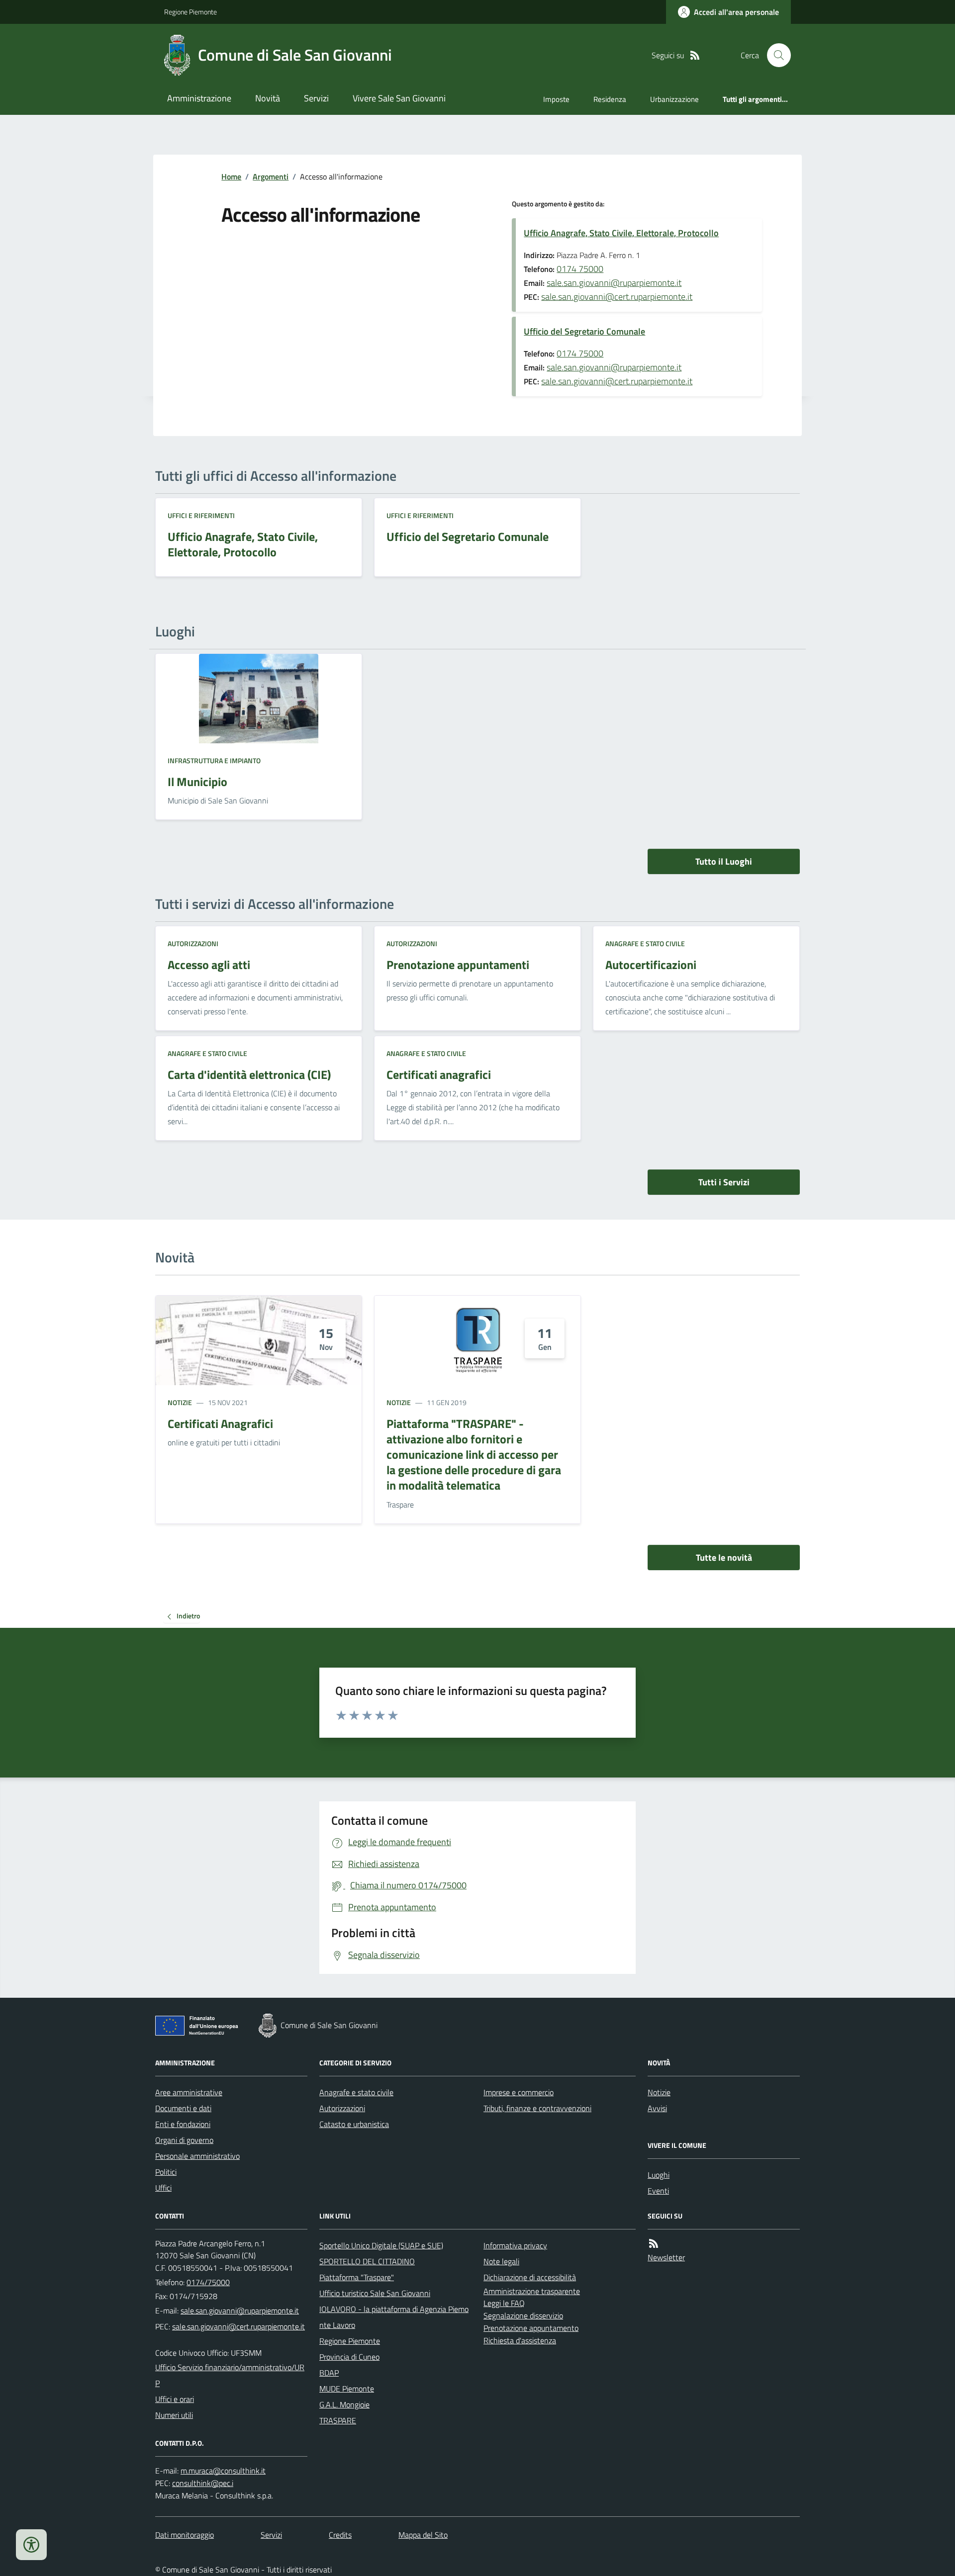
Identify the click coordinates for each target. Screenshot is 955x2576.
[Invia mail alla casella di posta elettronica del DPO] (223, 2471)
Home (231, 177)
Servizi (316, 98)
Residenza (610, 99)
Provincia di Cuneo (349, 2357)
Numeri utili (174, 2415)
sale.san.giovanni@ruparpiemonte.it (614, 283)
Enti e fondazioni (183, 2124)
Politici (166, 2172)
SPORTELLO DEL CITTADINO (367, 2261)
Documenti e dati (183, 2108)
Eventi (658, 2191)
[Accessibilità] (31, 2545)
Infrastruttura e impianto (214, 760)
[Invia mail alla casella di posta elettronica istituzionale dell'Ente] (240, 2310)
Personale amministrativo (197, 2156)
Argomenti (271, 177)
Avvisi (657, 2108)
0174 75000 (580, 269)
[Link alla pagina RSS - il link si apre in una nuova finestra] (695, 55)
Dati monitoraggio (185, 2535)
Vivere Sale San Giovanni (399, 98)
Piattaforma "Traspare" (357, 2277)
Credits (340, 2535)
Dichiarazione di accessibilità (530, 2277)
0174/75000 (208, 2282)
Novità (268, 98)
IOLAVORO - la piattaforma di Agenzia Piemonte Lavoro (394, 2317)
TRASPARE (338, 2420)
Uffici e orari (175, 2399)
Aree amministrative (189, 2092)
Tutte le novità (724, 1557)
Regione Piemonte (191, 12)
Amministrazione (199, 98)
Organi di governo (184, 2140)
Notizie (180, 1402)
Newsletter (666, 2257)
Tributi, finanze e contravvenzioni (537, 2108)
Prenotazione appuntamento (531, 2328)
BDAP (329, 2373)
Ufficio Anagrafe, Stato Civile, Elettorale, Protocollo (621, 233)
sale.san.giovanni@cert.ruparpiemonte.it (617, 297)
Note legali (501, 2261)
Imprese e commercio (519, 2092)
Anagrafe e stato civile (645, 943)
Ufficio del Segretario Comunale (584, 331)
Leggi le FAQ (504, 2303)
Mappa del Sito (423, 2535)
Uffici (163, 2188)
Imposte (556, 99)
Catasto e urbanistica (354, 2124)
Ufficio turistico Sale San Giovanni (375, 2293)
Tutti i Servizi (724, 1182)
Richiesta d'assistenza (520, 2340)
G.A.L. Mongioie (344, 2404)
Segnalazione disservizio (523, 2315)
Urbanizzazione (674, 99)
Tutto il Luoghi (724, 861)
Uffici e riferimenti (201, 515)
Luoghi (659, 2175)
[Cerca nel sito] (775, 55)
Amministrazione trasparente (532, 2291)
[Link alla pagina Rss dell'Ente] (654, 2244)
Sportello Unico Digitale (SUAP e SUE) (381, 2245)
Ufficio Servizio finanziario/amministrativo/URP (230, 2375)
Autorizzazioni (193, 943)
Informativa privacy (515, 2245)
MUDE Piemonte (347, 2389)
